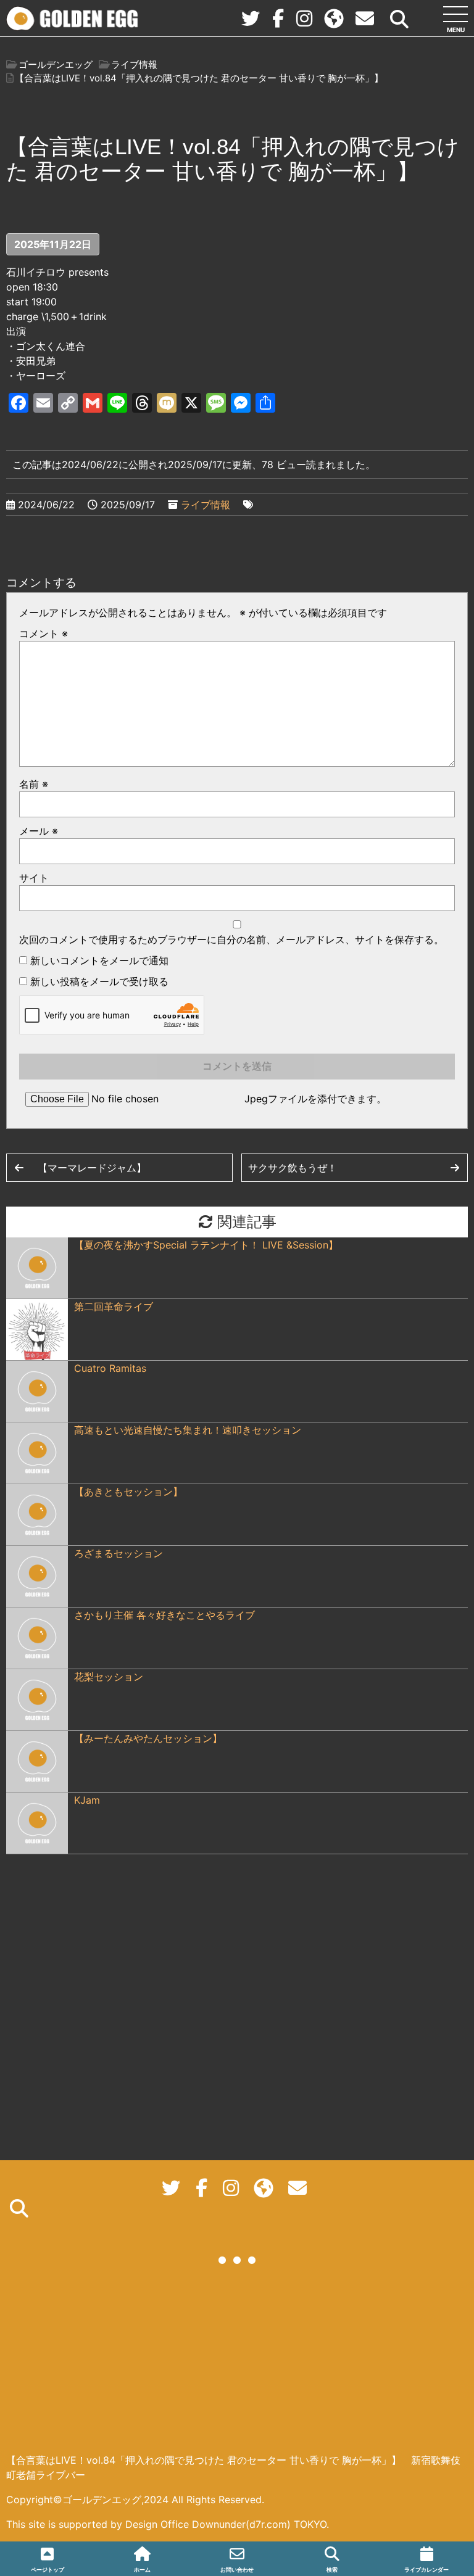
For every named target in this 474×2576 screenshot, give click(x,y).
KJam (87, 1800)
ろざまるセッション (118, 1553)
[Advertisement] (237, 2366)
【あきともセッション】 (128, 1492)
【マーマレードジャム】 (92, 1168)
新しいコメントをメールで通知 (99, 960)
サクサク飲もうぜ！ (293, 1168)
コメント (44, 634)
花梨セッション (109, 1677)
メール (39, 831)
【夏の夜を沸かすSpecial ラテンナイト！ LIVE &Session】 (206, 1245)
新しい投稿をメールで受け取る (99, 981)
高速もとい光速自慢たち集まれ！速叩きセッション (188, 1430)
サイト (34, 878)
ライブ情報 (206, 505)
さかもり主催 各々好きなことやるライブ (164, 1615)
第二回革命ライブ (118, 1307)
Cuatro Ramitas (110, 1368)
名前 (34, 784)
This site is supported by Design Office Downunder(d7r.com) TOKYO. (168, 2524)
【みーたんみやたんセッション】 (148, 1738)
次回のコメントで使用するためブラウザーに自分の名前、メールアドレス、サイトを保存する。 (231, 939)
